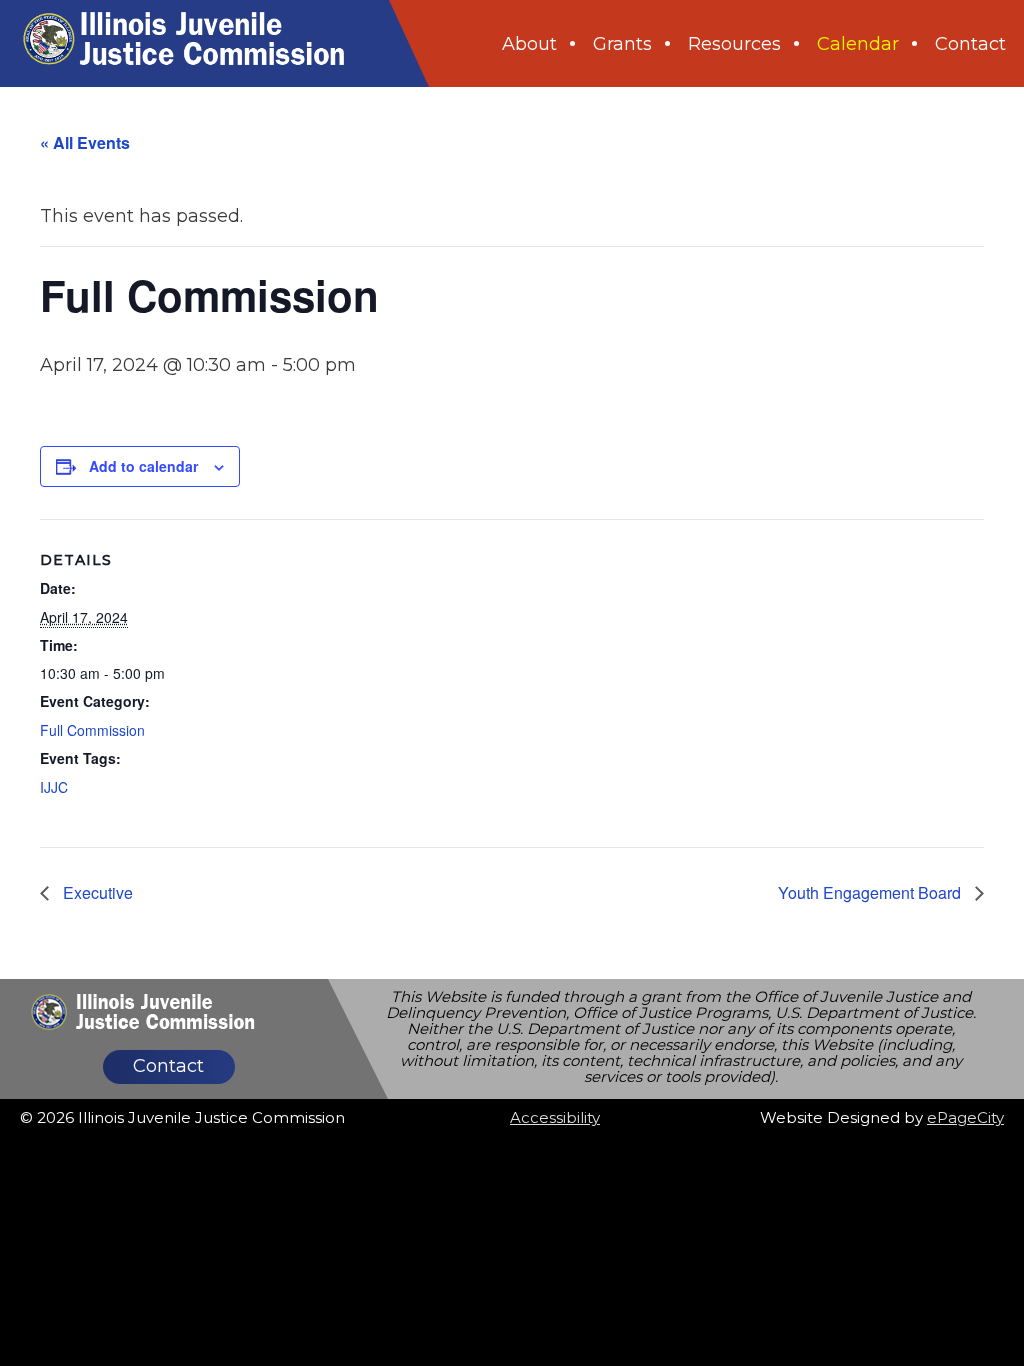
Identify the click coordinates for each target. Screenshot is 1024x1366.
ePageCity (965, 1117)
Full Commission (92, 730)
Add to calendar (143, 466)
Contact (168, 1066)
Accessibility (555, 1117)
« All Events (85, 142)
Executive (96, 892)
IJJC (54, 787)
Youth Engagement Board (871, 892)
